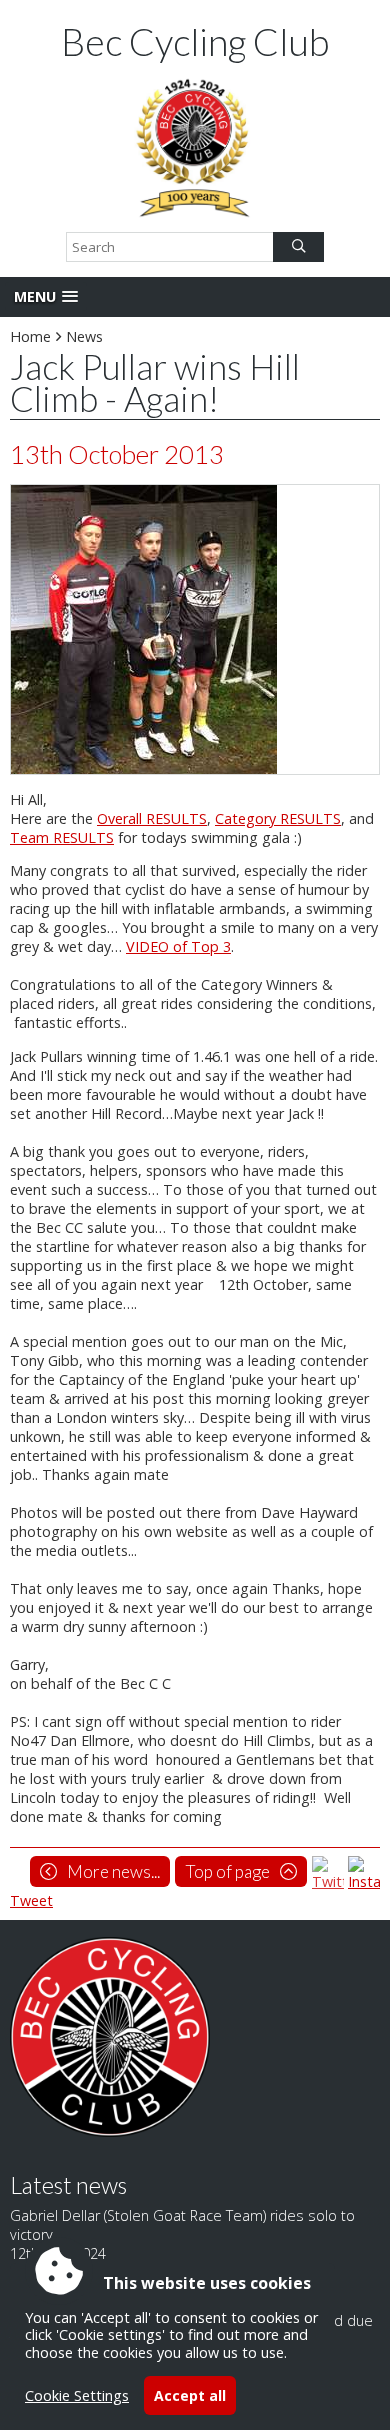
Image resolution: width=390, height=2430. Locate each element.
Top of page (227, 1871)
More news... (113, 1871)
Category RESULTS (278, 818)
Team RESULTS (62, 837)
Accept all (190, 2395)
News (84, 336)
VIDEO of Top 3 (178, 946)
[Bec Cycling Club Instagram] (364, 1881)
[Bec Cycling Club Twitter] (328, 1881)
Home (30, 336)
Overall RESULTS (152, 818)
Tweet (31, 1900)
